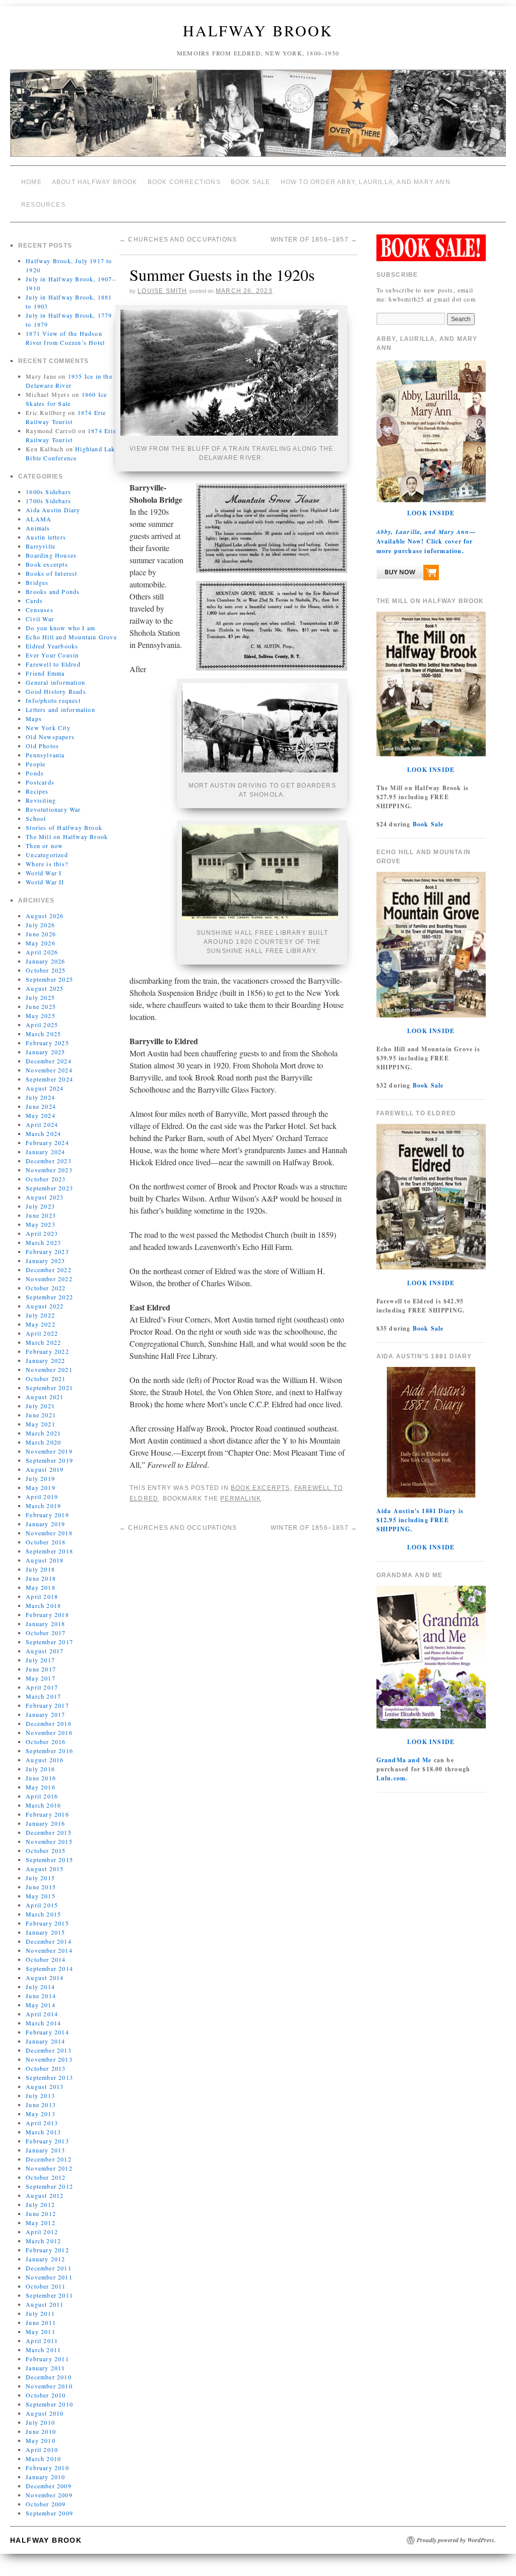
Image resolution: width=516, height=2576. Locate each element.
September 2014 (49, 1961)
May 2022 (41, 1316)
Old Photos (42, 738)
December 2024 (49, 1053)
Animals (38, 520)
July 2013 (40, 2088)
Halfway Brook (258, 30)
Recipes (37, 784)
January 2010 (45, 2469)
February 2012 (47, 2242)
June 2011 (41, 2315)
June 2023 (41, 1208)
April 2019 (42, 1489)
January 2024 (45, 1144)
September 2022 (49, 1289)
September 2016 (49, 1743)
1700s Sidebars (48, 493)
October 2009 (46, 2496)
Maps (34, 711)
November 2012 (49, 2161)
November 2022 (49, 1271)
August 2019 (45, 1462)
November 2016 (49, 1725)
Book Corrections (184, 181)
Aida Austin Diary (53, 502)
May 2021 (41, 1416)
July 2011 (40, 2306)
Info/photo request (53, 693)
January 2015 (45, 1925)
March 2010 (43, 2451)
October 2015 (46, 1843)
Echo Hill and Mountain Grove (71, 629)
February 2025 (47, 1035)
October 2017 (46, 1625)
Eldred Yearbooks (52, 638)
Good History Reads (56, 684)
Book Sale (251, 181)
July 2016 (40, 1761)
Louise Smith (162, 281)
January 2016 (45, 1816)
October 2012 (46, 2170)
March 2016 (43, 1798)
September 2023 (49, 1180)
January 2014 (45, 2033)
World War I (44, 865)
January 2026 (45, 953)
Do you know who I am (60, 620)
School (36, 811)
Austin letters (46, 529)
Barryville (41, 538)
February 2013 (47, 2133)
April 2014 (42, 2006)
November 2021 (49, 1362)
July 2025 (40, 990)
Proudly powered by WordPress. (456, 2533)
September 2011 (49, 2288)
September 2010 (49, 2397)
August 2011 (45, 2297)
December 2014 (49, 1934)
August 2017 (45, 1643)
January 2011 (45, 2360)
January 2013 (45, 2142)
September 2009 (49, 2505)
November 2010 (49, 2378)
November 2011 (49, 2269)
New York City (48, 720)
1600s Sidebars (48, 484)
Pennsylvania (45, 747)
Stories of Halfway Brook (64, 820)
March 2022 (43, 1335)
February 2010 (47, 2460)
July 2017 (40, 1652)
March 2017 (43, 1689)
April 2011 (42, 2333)
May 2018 (41, 1580)
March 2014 (43, 2015)
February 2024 (47, 1135)
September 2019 (49, 1453)
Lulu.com (391, 1771)
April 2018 (42, 1589)
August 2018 (45, 1552)
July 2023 (40, 1199)
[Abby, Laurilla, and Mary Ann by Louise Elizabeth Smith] (408, 567)
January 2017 (45, 1707)
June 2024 (41, 1099)
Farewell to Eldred (53, 656)
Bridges (37, 575)
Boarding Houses (51, 548)
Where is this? (47, 856)
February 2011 (47, 2351)
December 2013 (49, 2043)
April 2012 (42, 2224)
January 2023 (45, 1253)
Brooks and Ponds (53, 584)
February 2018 (47, 1607)
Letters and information (60, 702)
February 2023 (47, 1244)
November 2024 (49, 1062)
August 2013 (45, 2079)
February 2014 (47, 2024)
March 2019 (43, 1498)
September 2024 (49, 1071)
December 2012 (49, 2151)
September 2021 (49, 1380)
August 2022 (45, 1298)
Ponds (35, 765)
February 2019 (47, 1507)
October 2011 (46, 2279)
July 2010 (40, 2415)
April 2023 (42, 1226)
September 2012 (49, 2179)
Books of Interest (51, 566)
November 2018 (49, 1525)
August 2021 (45, 1389)
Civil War (40, 611)
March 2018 (43, 1598)
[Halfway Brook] (258, 117)
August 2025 (45, 981)
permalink (241, 1487)
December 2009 (49, 2478)
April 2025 (42, 1017)
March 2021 (43, 1425)
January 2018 (45, 1616)
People (36, 756)
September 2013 (49, 2070)
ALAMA (39, 511)
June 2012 (41, 2206)
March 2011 (43, 2342)
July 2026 (40, 917)
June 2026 (41, 926)
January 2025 (45, 1044)
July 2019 (40, 1471)
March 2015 (43, 1906)
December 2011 (49, 2260)
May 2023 (41, 1217)
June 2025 (41, 999)
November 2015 (49, 1834)
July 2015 (40, 1870)
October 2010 (46, 2387)
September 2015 (49, 1852)
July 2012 (40, 2197)
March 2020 (43, 1434)
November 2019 (49, 1444)
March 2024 (43, 1126)
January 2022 (45, 1353)
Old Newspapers (50, 729)
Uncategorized (47, 847)
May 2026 (41, 935)
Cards (34, 593)
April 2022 (42, 1326)
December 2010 (49, 2369)
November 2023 (49, 1162)
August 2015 (45, 1861)
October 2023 (46, 1171)
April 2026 (42, 944)
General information (55, 675)
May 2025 (41, 1008)
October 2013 (46, 2061)
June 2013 (41, 2097)
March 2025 (43, 1026)
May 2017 (41, 1670)
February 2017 (47, 1698)
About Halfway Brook (95, 181)
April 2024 (42, 1117)
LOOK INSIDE (431, 505)
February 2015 (47, 1915)
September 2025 (49, 972)
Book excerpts (47, 557)
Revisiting (41, 793)
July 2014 (40, 1979)
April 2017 (42, 1680)
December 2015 (49, 1825)
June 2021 (41, 1407)
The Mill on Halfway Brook (67, 829)
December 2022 (49, 1262)
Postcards (40, 774)
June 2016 (41, 1770)
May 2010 (41, 2433)
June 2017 (41, 1661)
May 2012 (41, 2215)
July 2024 (40, 1090)
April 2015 (42, 1897)
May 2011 (41, 2324)
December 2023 (49, 1153)
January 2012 (45, 2251)
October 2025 (46, 963)
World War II (45, 874)
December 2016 (49, 1716)
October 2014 (46, 1952)
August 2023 (45, 1189)
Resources (43, 200)
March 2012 (43, 2233)
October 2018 (46, 1534)
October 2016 (46, 1734)
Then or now (44, 838)
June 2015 (41, 1879)
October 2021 (46, 1371)
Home (31, 181)
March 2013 (43, 2124)
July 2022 (40, 1307)
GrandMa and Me (404, 1752)
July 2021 (40, 1398)
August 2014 (45, 1970)
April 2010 (42, 2442)
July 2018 (40, 1562)
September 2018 (49, 1543)
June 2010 (41, 2424)
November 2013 (49, 2052)
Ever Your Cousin (52, 647)
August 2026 (45, 908)
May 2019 (41, 1480)
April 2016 (42, 1788)
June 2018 (41, 1571)
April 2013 (42, 2115)
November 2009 (49, 2487)
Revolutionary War (53, 802)
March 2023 (43, 1235)
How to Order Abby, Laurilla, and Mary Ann (366, 181)
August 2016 (45, 1752)
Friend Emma (45, 666)
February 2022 (47, 1344)
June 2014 (41, 1988)
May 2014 (41, 1997)
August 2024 (45, 1081)
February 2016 (47, 1807)
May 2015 (41, 1888)
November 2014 (49, 1943)
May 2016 (41, 1779)
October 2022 (46, 1280)
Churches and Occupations (178, 231)
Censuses (40, 602)
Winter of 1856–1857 (314, 231)
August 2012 (45, 2188)
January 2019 (45, 1516)
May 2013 (41, 2106)
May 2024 (41, 1108)
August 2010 (45, 2406)
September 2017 (49, 1634)
